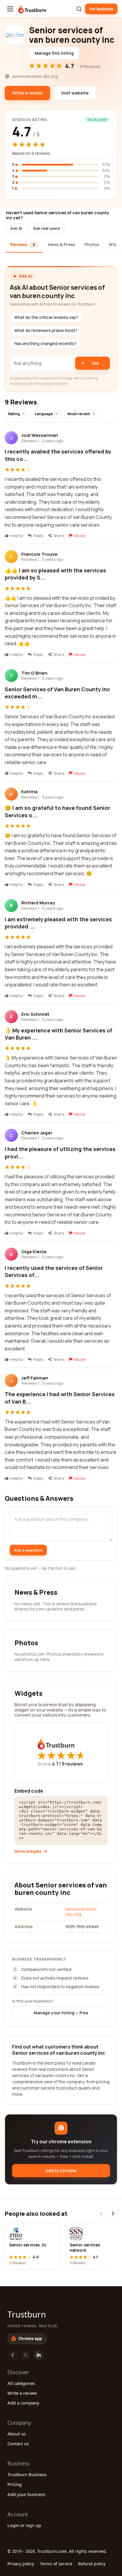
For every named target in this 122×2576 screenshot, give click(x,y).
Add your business (26, 2494)
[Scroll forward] (113, 2213)
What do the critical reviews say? (46, 317)
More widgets (28, 1851)
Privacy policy (21, 2564)
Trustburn (27, 2314)
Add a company (23, 2403)
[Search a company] (79, 9)
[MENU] (10, 9)
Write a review (22, 2393)
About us (17, 2434)
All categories (21, 2383)
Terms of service (56, 2564)
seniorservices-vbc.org (82, 1911)
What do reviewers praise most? (46, 330)
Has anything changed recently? (45, 344)
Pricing (15, 2484)
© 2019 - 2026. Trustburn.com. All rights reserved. (57, 2551)
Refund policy (92, 2564)
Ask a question (28, 1550)
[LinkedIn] (38, 2355)
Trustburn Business (27, 2474)
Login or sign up (24, 2525)
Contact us (18, 2443)
